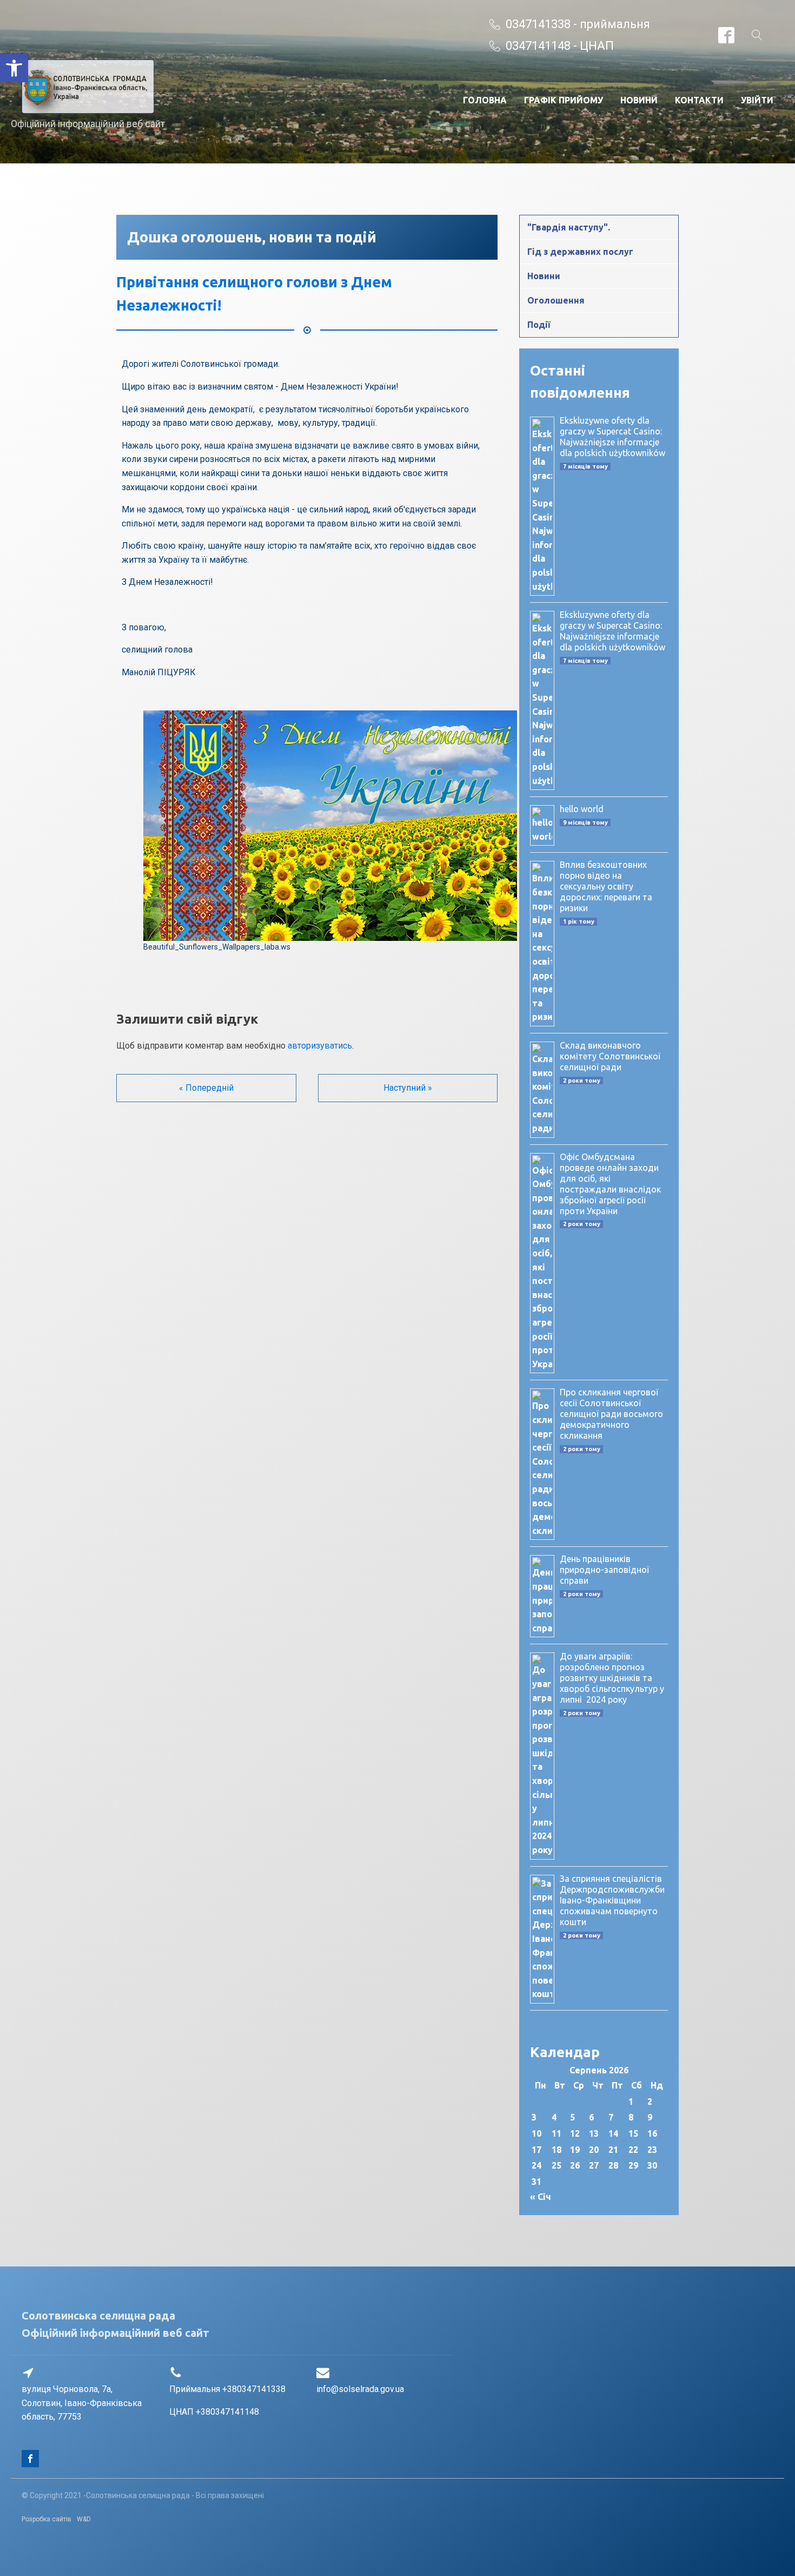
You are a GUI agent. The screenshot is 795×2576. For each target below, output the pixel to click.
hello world (582, 809)
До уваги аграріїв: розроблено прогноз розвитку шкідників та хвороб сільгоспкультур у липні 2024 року (612, 1678)
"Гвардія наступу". (569, 227)
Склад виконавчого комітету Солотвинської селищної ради (610, 1056)
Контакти (699, 100)
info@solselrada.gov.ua (360, 2389)
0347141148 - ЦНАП (560, 46)
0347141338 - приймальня (578, 24)
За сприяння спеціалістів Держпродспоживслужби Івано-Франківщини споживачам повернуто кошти (612, 1900)
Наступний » (408, 1088)
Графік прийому (564, 100)
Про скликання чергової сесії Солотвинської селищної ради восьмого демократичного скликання (611, 1414)
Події (539, 325)
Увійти (757, 100)
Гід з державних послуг (580, 252)
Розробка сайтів (47, 2519)
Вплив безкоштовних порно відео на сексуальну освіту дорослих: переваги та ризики (606, 886)
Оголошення (556, 300)
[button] (14, 68)
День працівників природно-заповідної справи (604, 1570)
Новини (639, 100)
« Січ (541, 2197)
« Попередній (206, 1088)
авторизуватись (320, 1046)
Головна (485, 100)
